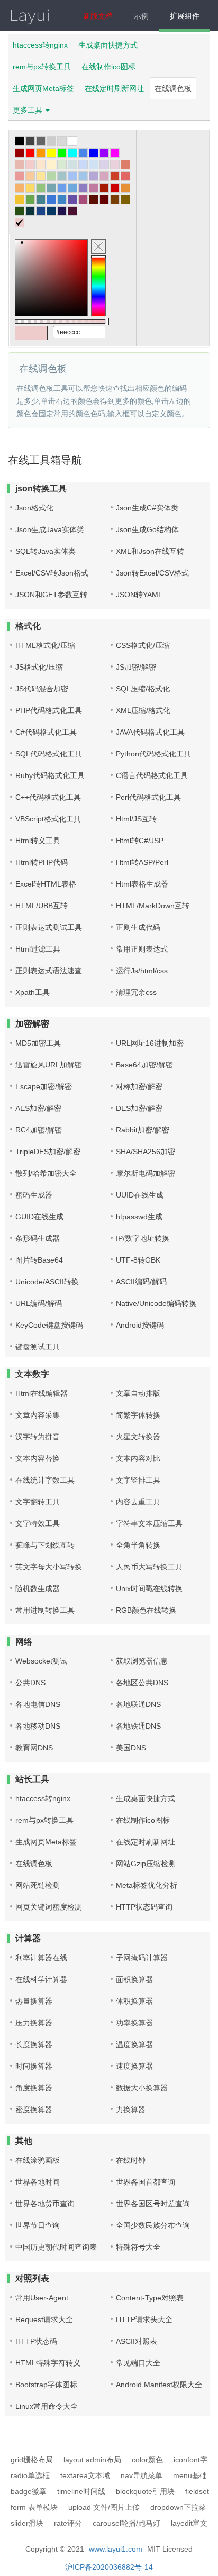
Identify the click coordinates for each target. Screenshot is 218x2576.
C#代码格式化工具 (46, 732)
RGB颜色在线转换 (146, 1610)
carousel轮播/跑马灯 (126, 2523)
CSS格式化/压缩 (143, 645)
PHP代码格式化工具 (49, 710)
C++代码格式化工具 (48, 797)
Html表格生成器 (142, 884)
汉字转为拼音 (38, 1437)
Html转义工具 (38, 841)
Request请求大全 (44, 2319)
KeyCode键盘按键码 (49, 1325)
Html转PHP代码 (42, 862)
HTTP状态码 (36, 2341)
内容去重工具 (138, 1502)
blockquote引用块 (145, 2491)
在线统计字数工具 (45, 1480)
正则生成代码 (138, 927)
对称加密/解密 (139, 1086)
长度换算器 (34, 2044)
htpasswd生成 (139, 1217)
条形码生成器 (38, 1238)
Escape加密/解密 (44, 1086)
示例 (141, 16)
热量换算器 (34, 2001)
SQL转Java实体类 (46, 551)
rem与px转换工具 (42, 67)
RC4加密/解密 (39, 1130)
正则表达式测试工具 (49, 927)
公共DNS (30, 1683)
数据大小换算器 (142, 2088)
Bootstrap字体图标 (46, 2385)
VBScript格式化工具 (48, 819)
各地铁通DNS (138, 1726)
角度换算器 (34, 2088)
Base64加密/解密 (144, 1065)
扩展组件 (185, 16)
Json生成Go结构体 (147, 529)
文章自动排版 (138, 1393)
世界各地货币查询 (45, 2204)
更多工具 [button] (29, 110)
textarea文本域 (85, 2475)
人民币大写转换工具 (149, 1567)
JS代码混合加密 (42, 689)
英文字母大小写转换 (49, 1567)
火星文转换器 (138, 1437)
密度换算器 (34, 2109)
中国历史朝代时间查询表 (56, 2247)
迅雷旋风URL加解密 (49, 1065)
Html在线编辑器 (42, 1393)
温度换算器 (134, 2044)
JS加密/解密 (136, 667)
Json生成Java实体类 (50, 529)
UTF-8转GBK (138, 1260)
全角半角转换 (138, 1545)
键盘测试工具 (38, 1347)
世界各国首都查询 (146, 2182)
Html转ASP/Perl (142, 862)
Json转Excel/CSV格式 (152, 573)
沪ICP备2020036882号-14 (109, 2567)
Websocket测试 (41, 1661)
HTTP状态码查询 (144, 1907)
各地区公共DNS (142, 1683)
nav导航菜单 (142, 2475)
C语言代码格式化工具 (152, 775)
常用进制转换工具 (45, 1610)
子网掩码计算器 (142, 1958)
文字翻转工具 (38, 1502)
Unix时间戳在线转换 (149, 1588)
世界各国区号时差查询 (153, 2204)
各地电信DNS (38, 1704)
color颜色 (147, 2460)
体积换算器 (134, 2001)
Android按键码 (140, 1325)
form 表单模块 (34, 2507)
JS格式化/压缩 (39, 667)
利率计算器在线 (41, 1958)
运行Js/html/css (142, 971)
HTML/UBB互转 (42, 906)
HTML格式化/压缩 (45, 645)
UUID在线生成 (140, 1195)
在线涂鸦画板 (38, 2160)
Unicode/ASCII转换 (47, 1282)
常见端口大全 (138, 2363)
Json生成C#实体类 (147, 508)
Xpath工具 (33, 992)
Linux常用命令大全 (47, 2406)
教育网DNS (34, 1748)
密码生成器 (34, 1195)
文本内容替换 (38, 1458)
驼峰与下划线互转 (45, 1545)
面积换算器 (134, 1979)
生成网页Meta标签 (43, 88)
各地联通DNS (138, 1704)
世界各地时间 (38, 2182)
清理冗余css (136, 992)
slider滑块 (27, 2523)
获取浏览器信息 (142, 1661)
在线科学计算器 (41, 1979)
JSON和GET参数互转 (51, 595)
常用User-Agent (42, 2298)
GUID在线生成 (39, 1217)
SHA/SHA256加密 (146, 1152)
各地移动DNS (38, 1726)
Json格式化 (34, 508)
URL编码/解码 (39, 1303)
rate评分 (68, 2523)
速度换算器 (134, 2066)
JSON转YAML (139, 595)
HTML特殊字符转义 (48, 2363)
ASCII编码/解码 (141, 1282)
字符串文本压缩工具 (149, 1523)
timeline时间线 (81, 2491)
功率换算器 (134, 2023)
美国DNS (131, 1748)
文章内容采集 (38, 1415)
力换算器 (131, 2109)
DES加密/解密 (139, 1108)
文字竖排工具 (138, 1480)
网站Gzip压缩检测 (146, 1864)
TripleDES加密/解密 (48, 1152)
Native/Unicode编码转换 (156, 1303)
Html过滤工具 (38, 949)
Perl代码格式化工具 (148, 797)
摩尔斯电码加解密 (146, 1173)
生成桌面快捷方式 (108, 45)
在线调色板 (173, 88)
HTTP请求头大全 (144, 2319)
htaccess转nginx (40, 45)
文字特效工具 (38, 1523)
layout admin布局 (92, 2460)
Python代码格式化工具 (153, 754)
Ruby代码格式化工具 (50, 775)
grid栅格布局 (32, 2460)
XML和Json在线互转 (150, 551)
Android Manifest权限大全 (159, 2385)
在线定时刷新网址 (114, 88)
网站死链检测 (38, 1885)
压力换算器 (34, 2023)
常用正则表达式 (142, 949)
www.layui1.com (116, 2549)
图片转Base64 (39, 1260)
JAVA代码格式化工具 (150, 732)
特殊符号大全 (138, 2247)
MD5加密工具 (38, 1043)
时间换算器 (34, 2066)
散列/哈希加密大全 (46, 1173)
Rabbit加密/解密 (143, 1130)
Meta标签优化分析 (147, 1885)
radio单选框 (30, 2475)
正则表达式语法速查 (49, 971)
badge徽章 (29, 2491)
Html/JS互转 (136, 819)
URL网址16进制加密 (150, 1043)
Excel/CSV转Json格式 (52, 573)
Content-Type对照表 (150, 2298)
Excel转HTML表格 (46, 884)
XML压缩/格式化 (143, 710)
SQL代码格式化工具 (49, 754)
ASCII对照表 (137, 2341)
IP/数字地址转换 (143, 1238)
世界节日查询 (38, 2225)
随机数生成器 (38, 1588)
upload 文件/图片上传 (104, 2507)
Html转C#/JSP (140, 841)
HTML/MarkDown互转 (153, 906)
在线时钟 (131, 2160)
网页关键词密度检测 (49, 1907)
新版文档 (98, 16)
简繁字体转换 (138, 1415)
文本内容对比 (138, 1458)
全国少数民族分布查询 (153, 2225)
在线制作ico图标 (108, 67)
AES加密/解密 (38, 1108)
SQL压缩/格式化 (143, 689)
